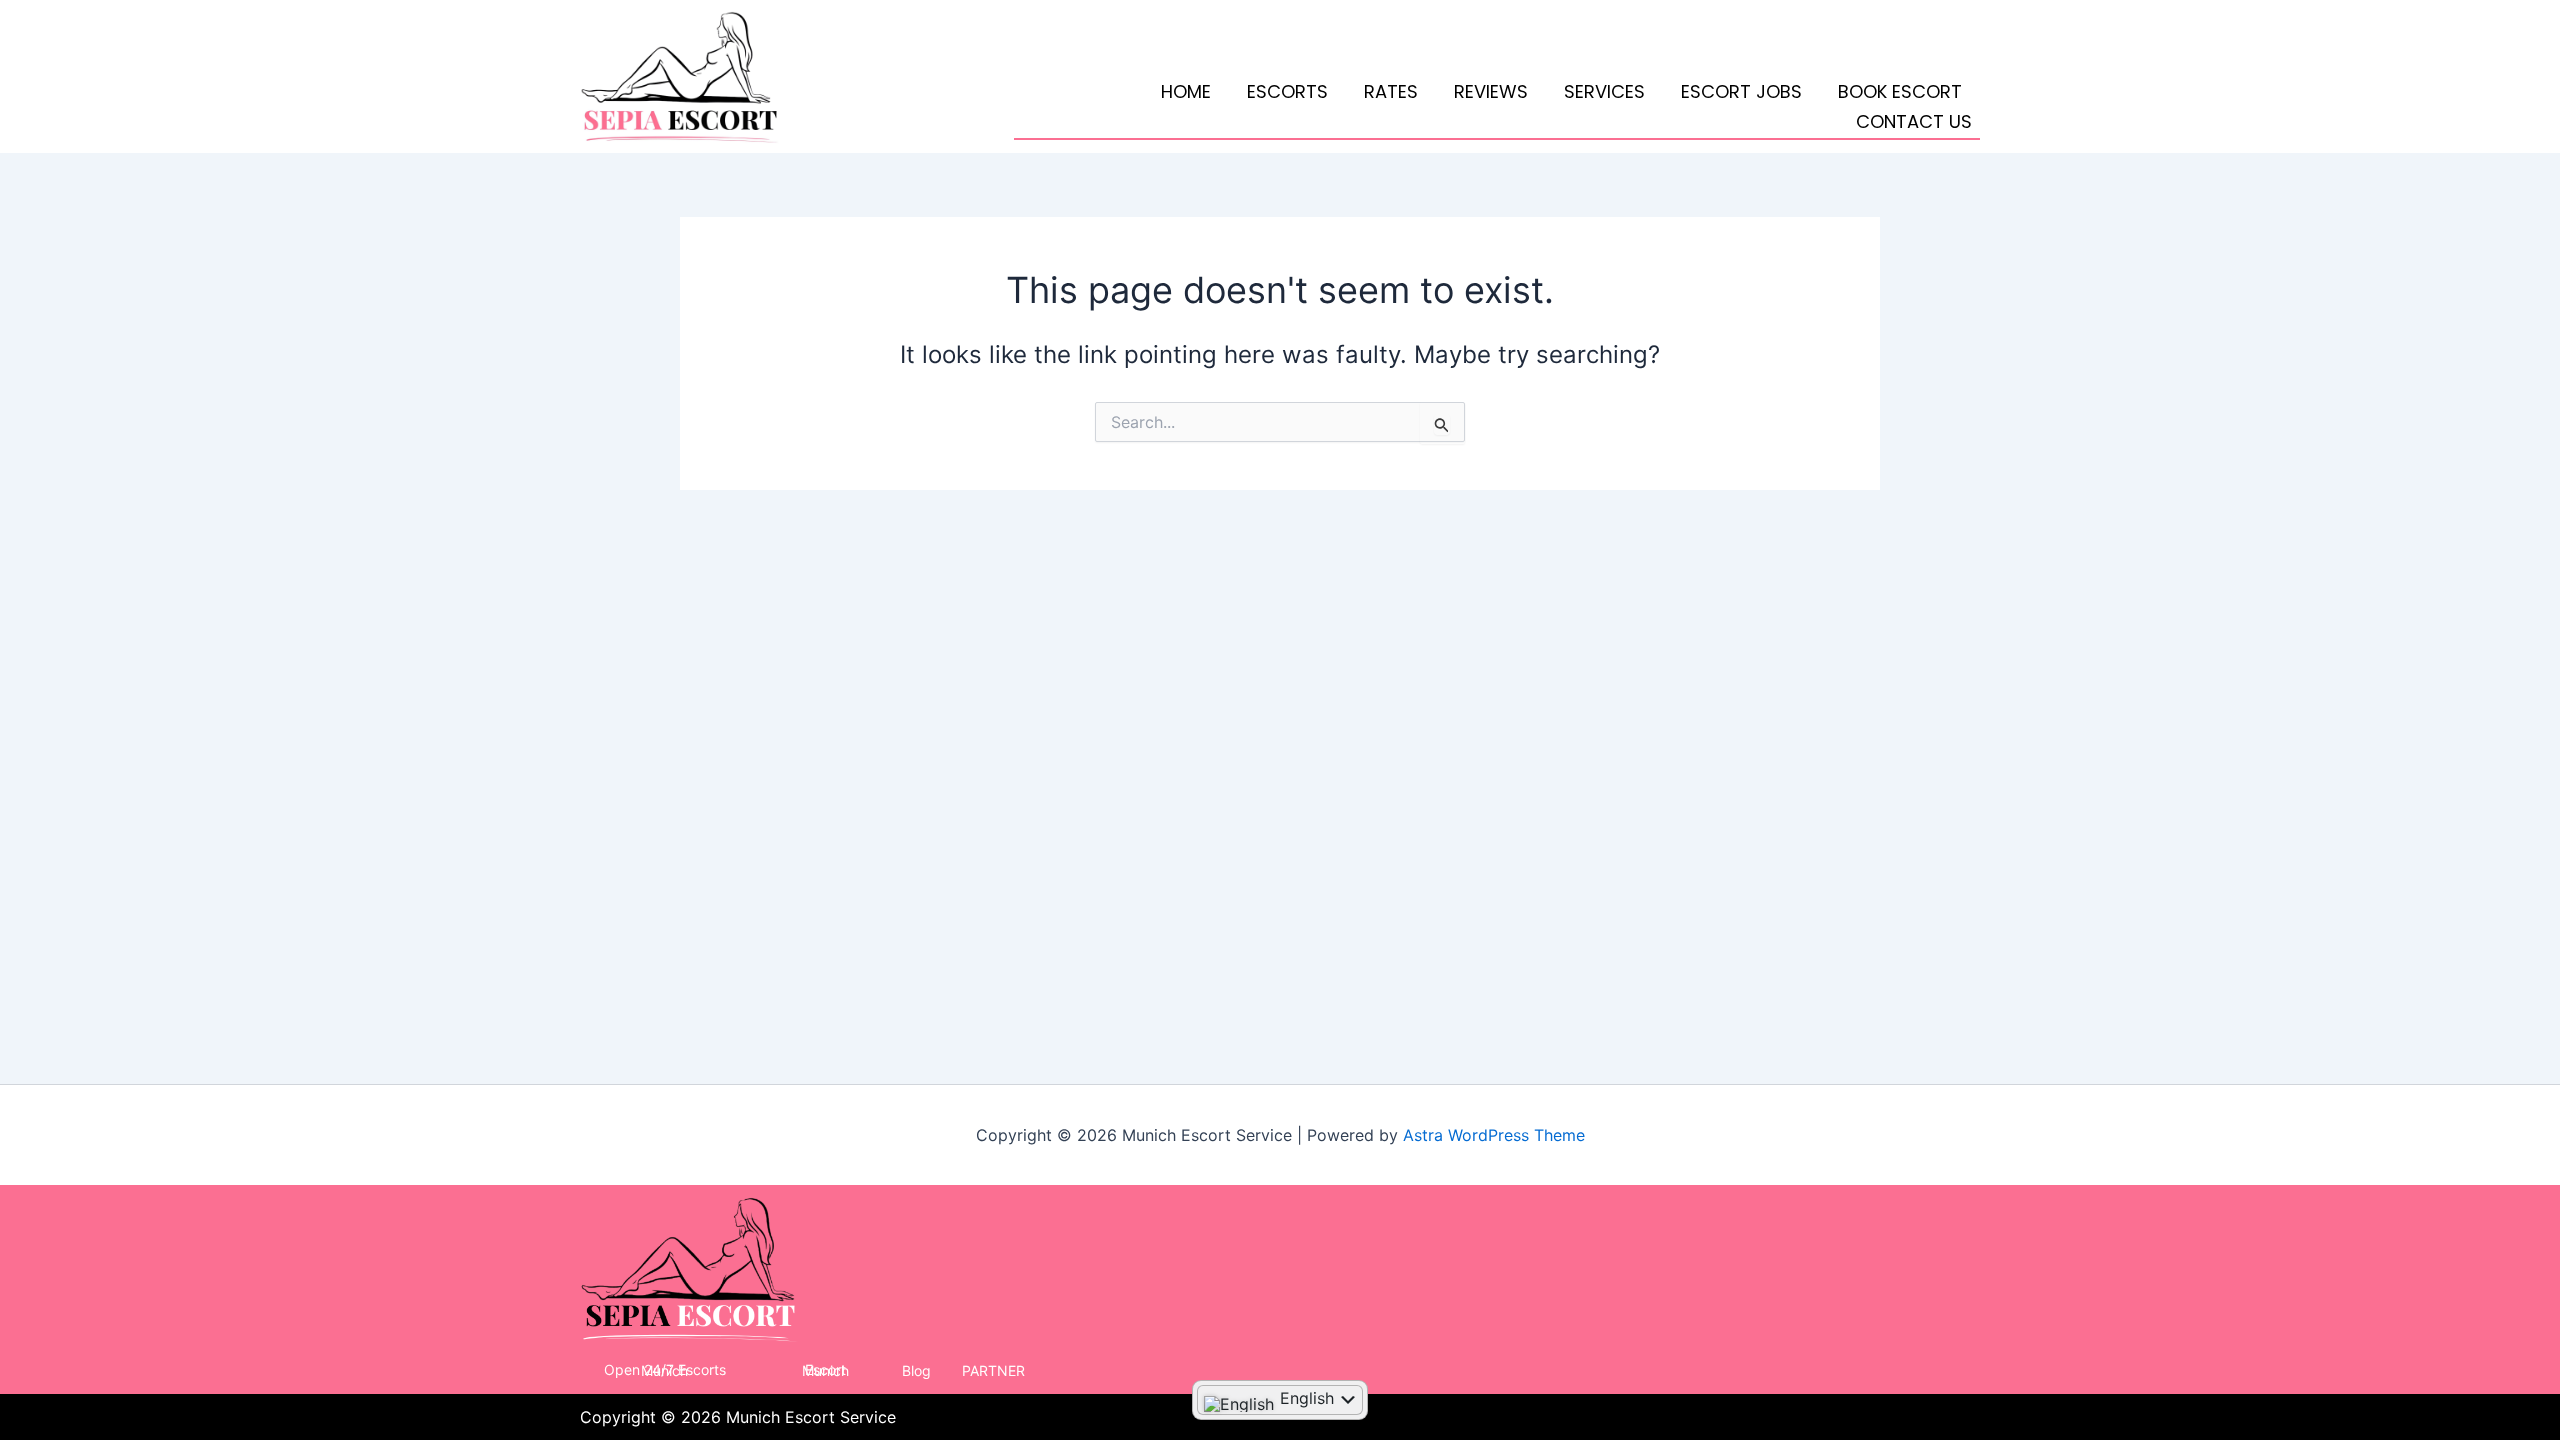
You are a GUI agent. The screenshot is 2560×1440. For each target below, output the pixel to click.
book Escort (1900, 91)
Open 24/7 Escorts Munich (665, 1370)
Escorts (1287, 91)
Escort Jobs (1741, 91)
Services (1604, 91)
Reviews (1491, 91)
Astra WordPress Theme (1494, 1135)
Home (1186, 91)
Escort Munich (825, 1370)
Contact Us (1914, 121)
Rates (1391, 91)
